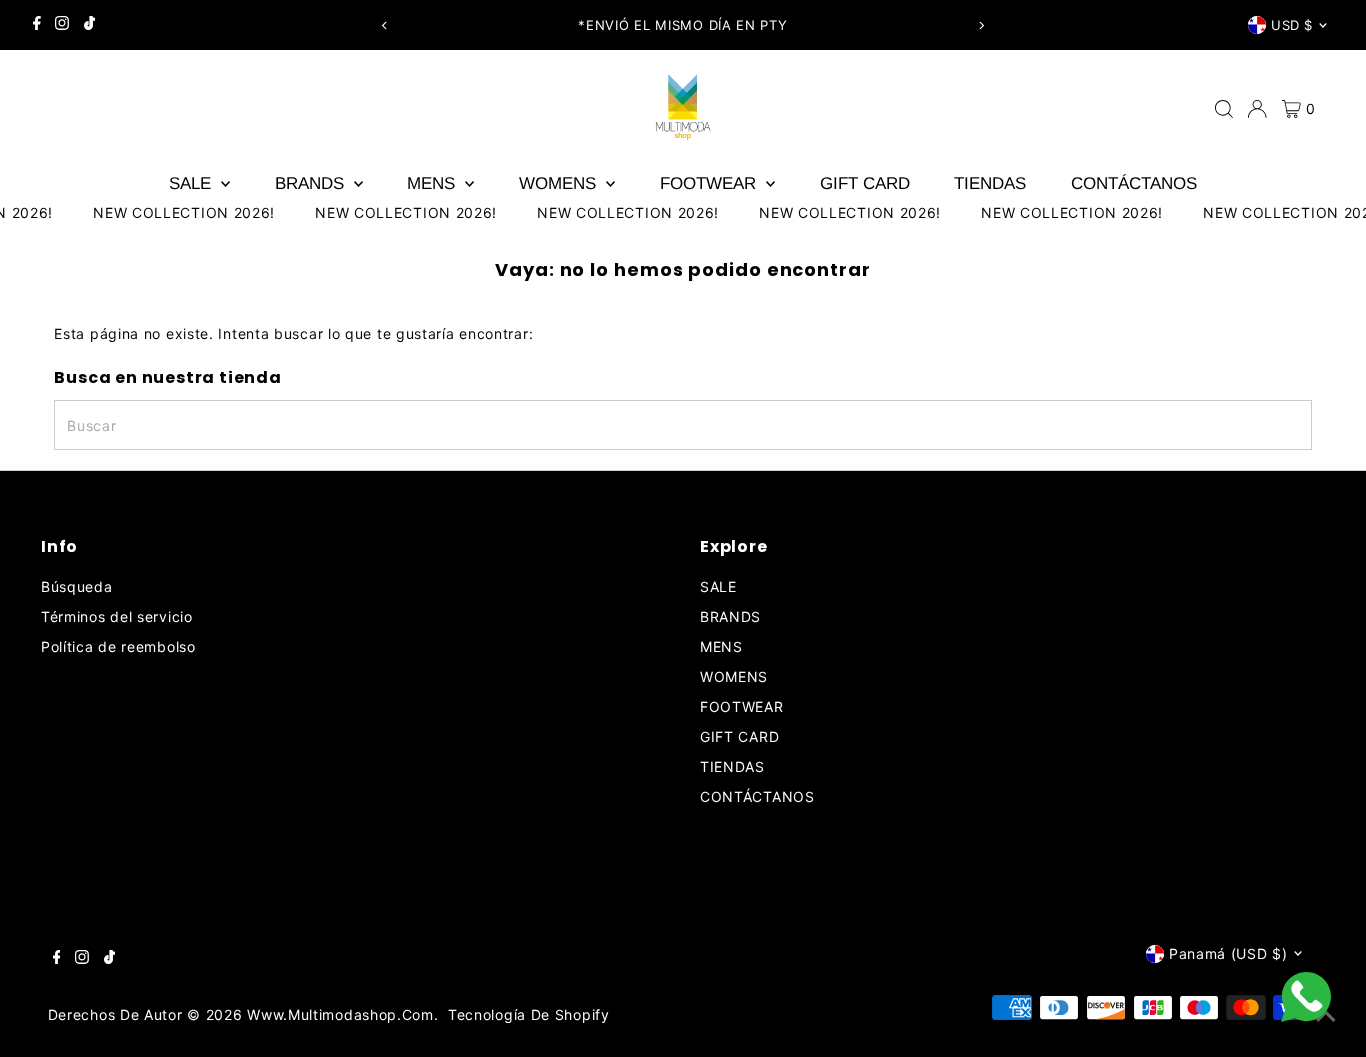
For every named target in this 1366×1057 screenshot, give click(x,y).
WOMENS (560, 183)
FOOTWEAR (710, 183)
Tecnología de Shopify (529, 1014)
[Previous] (385, 25)
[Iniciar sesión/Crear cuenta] (1257, 109)
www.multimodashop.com (340, 1014)
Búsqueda (77, 586)
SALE (192, 183)
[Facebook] (37, 25)
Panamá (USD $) (1228, 953)
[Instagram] (62, 25)
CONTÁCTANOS (1134, 183)
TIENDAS (990, 183)
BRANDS (312, 183)
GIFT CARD (865, 183)
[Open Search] (1224, 109)
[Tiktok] (89, 25)
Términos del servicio (117, 616)
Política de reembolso (118, 646)
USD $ (1292, 25)
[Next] (980, 25)
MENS (433, 183)
